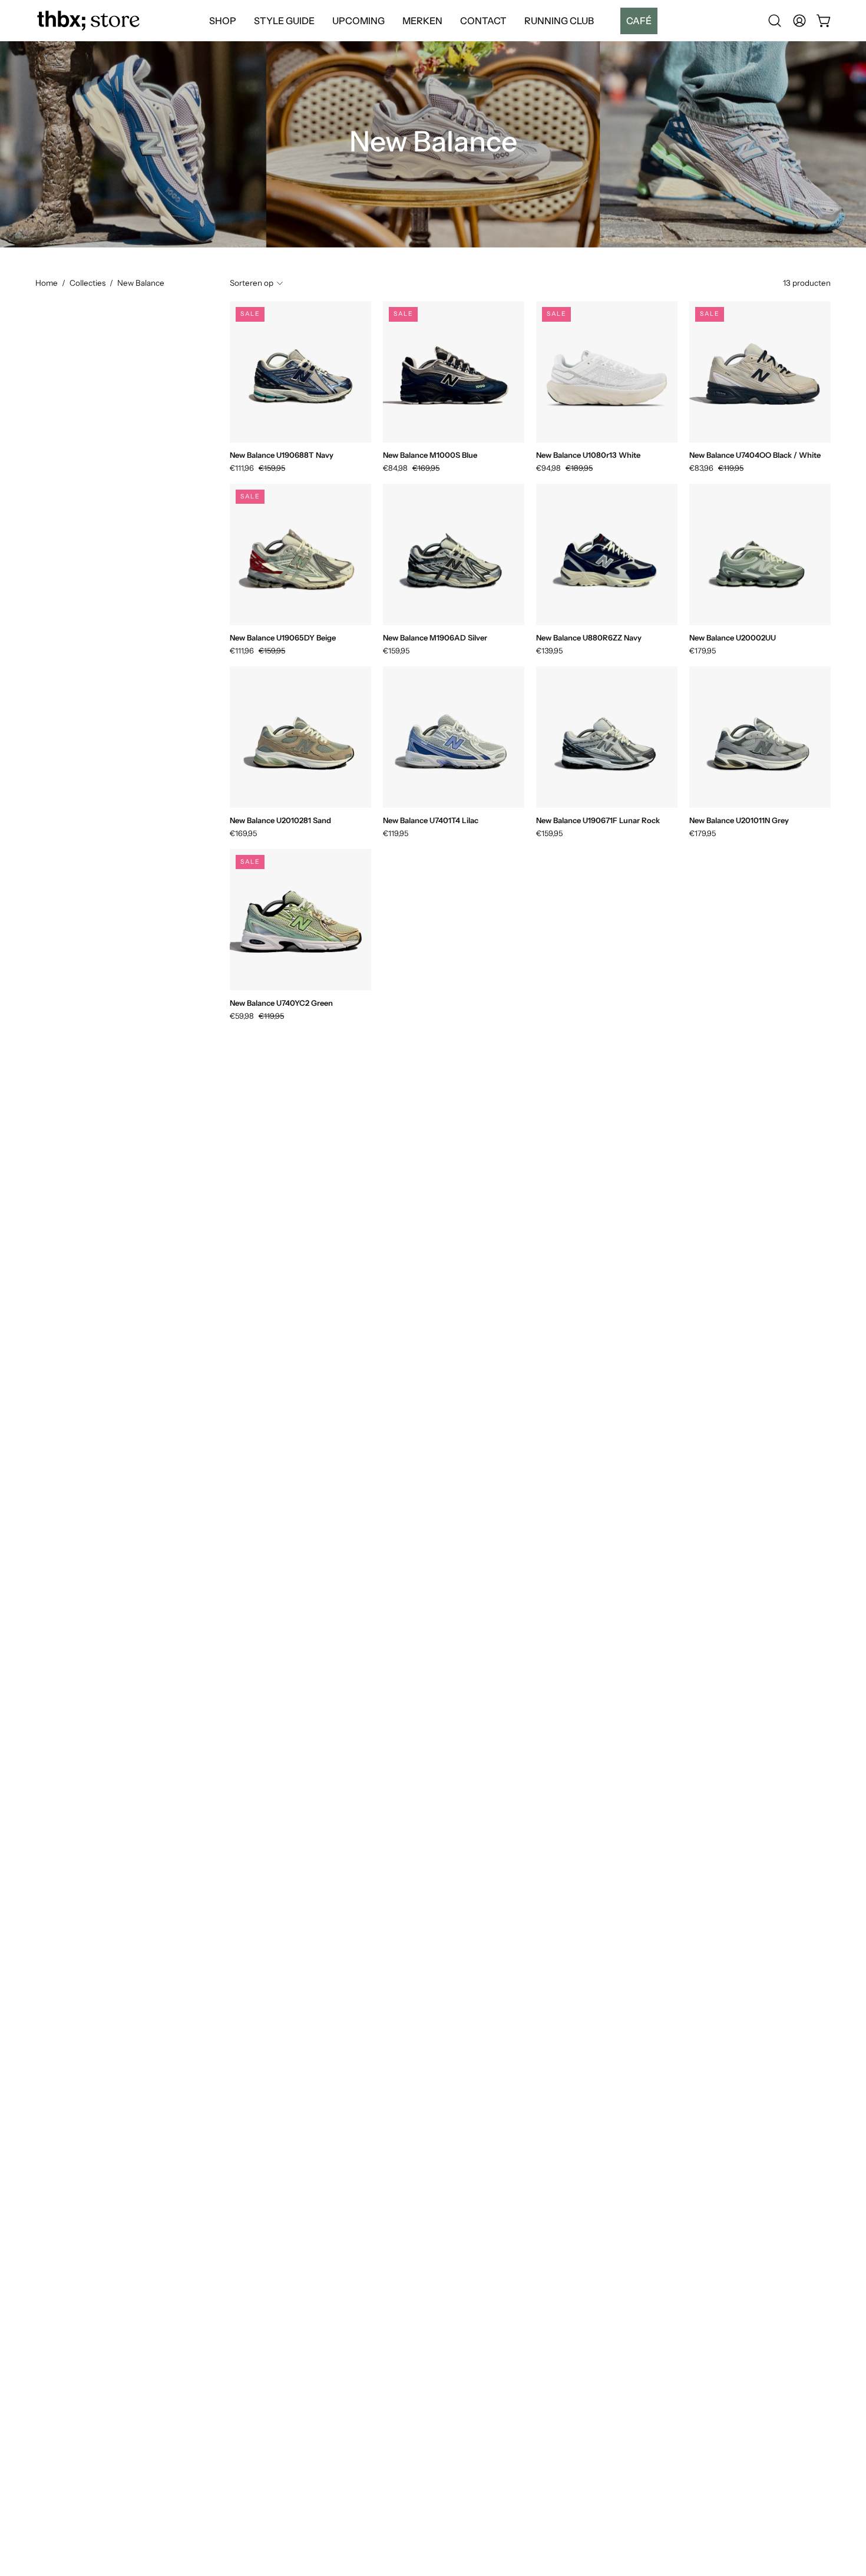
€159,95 (396, 651)
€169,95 (243, 833)
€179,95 (703, 651)
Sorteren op (252, 283)
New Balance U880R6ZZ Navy (589, 638)
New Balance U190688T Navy (282, 455)
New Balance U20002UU (733, 638)
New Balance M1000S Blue (430, 455)
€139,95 (549, 651)
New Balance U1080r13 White (588, 455)
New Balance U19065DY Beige (283, 638)
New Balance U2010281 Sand (280, 820)
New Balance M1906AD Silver (435, 638)
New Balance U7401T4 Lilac (431, 820)
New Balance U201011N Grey (739, 820)
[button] (634, 21)
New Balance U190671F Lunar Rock (598, 820)
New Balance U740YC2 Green (281, 1003)
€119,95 (396, 833)
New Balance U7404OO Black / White (755, 455)
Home (47, 283)
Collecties (87, 283)
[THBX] (88, 21)
